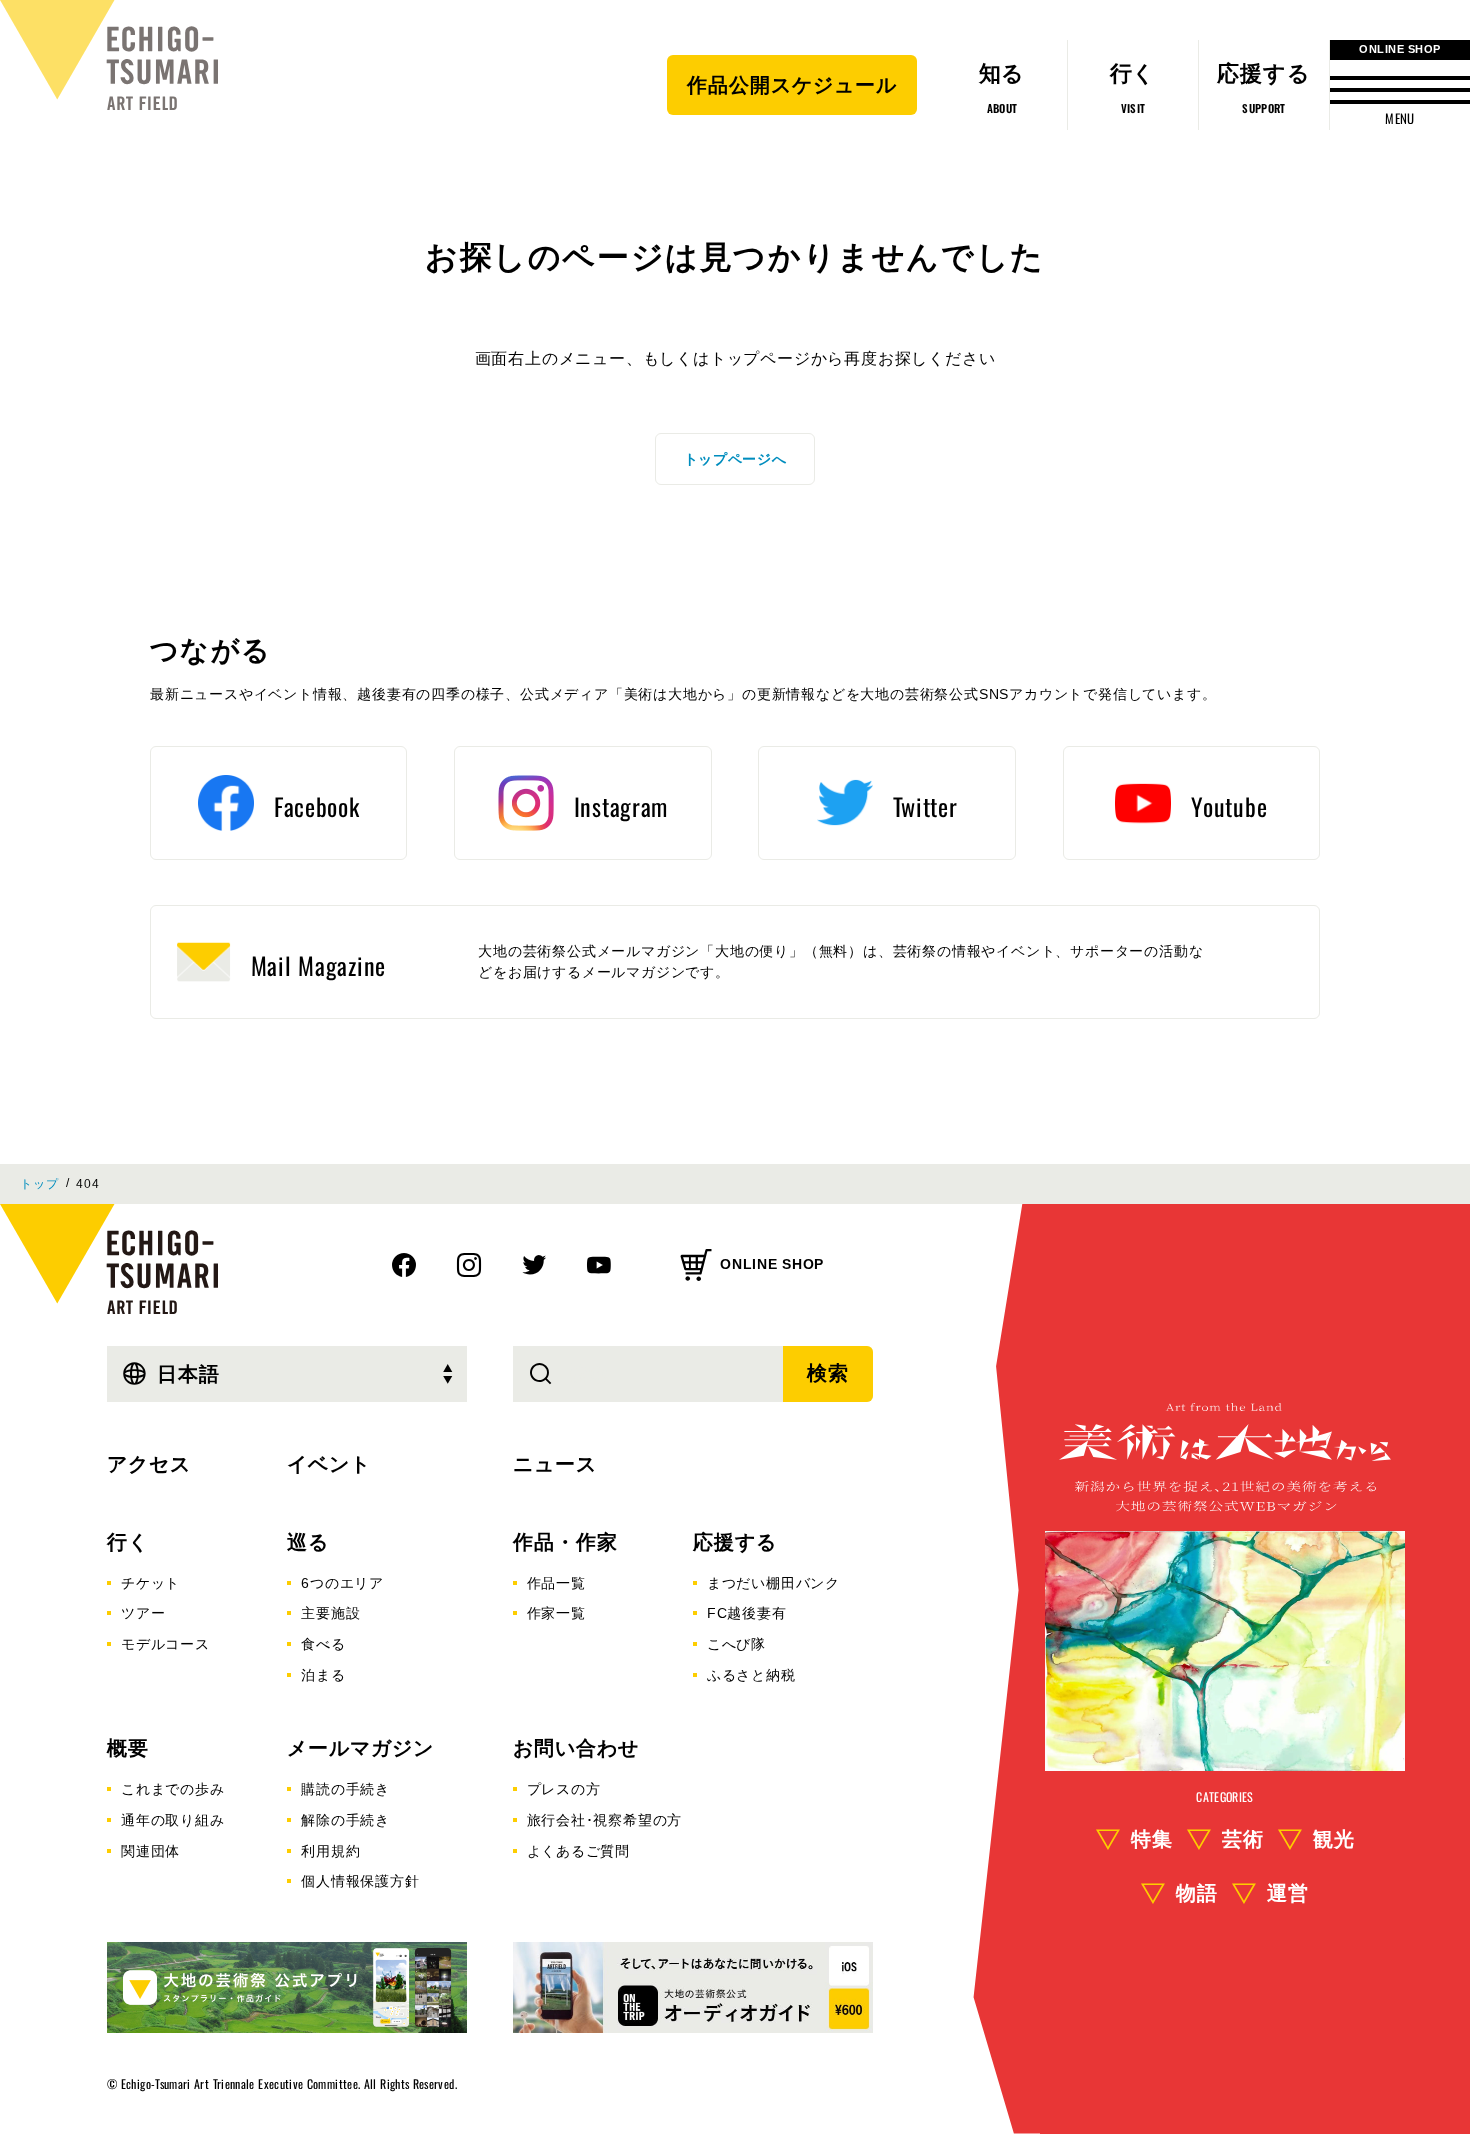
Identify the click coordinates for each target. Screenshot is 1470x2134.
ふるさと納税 (751, 1675)
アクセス (149, 1464)
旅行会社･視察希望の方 (605, 1820)
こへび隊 (736, 1644)
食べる (323, 1644)
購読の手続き (345, 1789)
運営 (1288, 1893)
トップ (39, 1184)
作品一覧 (556, 1583)
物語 (1197, 1893)
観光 (1334, 1839)
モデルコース (165, 1644)
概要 (128, 1748)
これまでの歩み (173, 1789)
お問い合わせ (576, 1748)
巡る (308, 1542)
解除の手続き (345, 1820)
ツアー (143, 1613)
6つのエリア (342, 1583)
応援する (735, 1542)
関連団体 (150, 1851)
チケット (150, 1583)
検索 (828, 1373)
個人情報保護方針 (360, 1881)
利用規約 (330, 1851)
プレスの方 (564, 1789)
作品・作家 (565, 1542)
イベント (329, 1464)
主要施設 (330, 1613)
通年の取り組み (173, 1820)
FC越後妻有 (747, 1613)
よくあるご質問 (579, 1851)
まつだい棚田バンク (773, 1583)
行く (128, 1542)
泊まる (323, 1675)
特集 (1152, 1839)
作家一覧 (556, 1613)
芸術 (1243, 1839)
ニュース (555, 1464)
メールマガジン (360, 1748)
